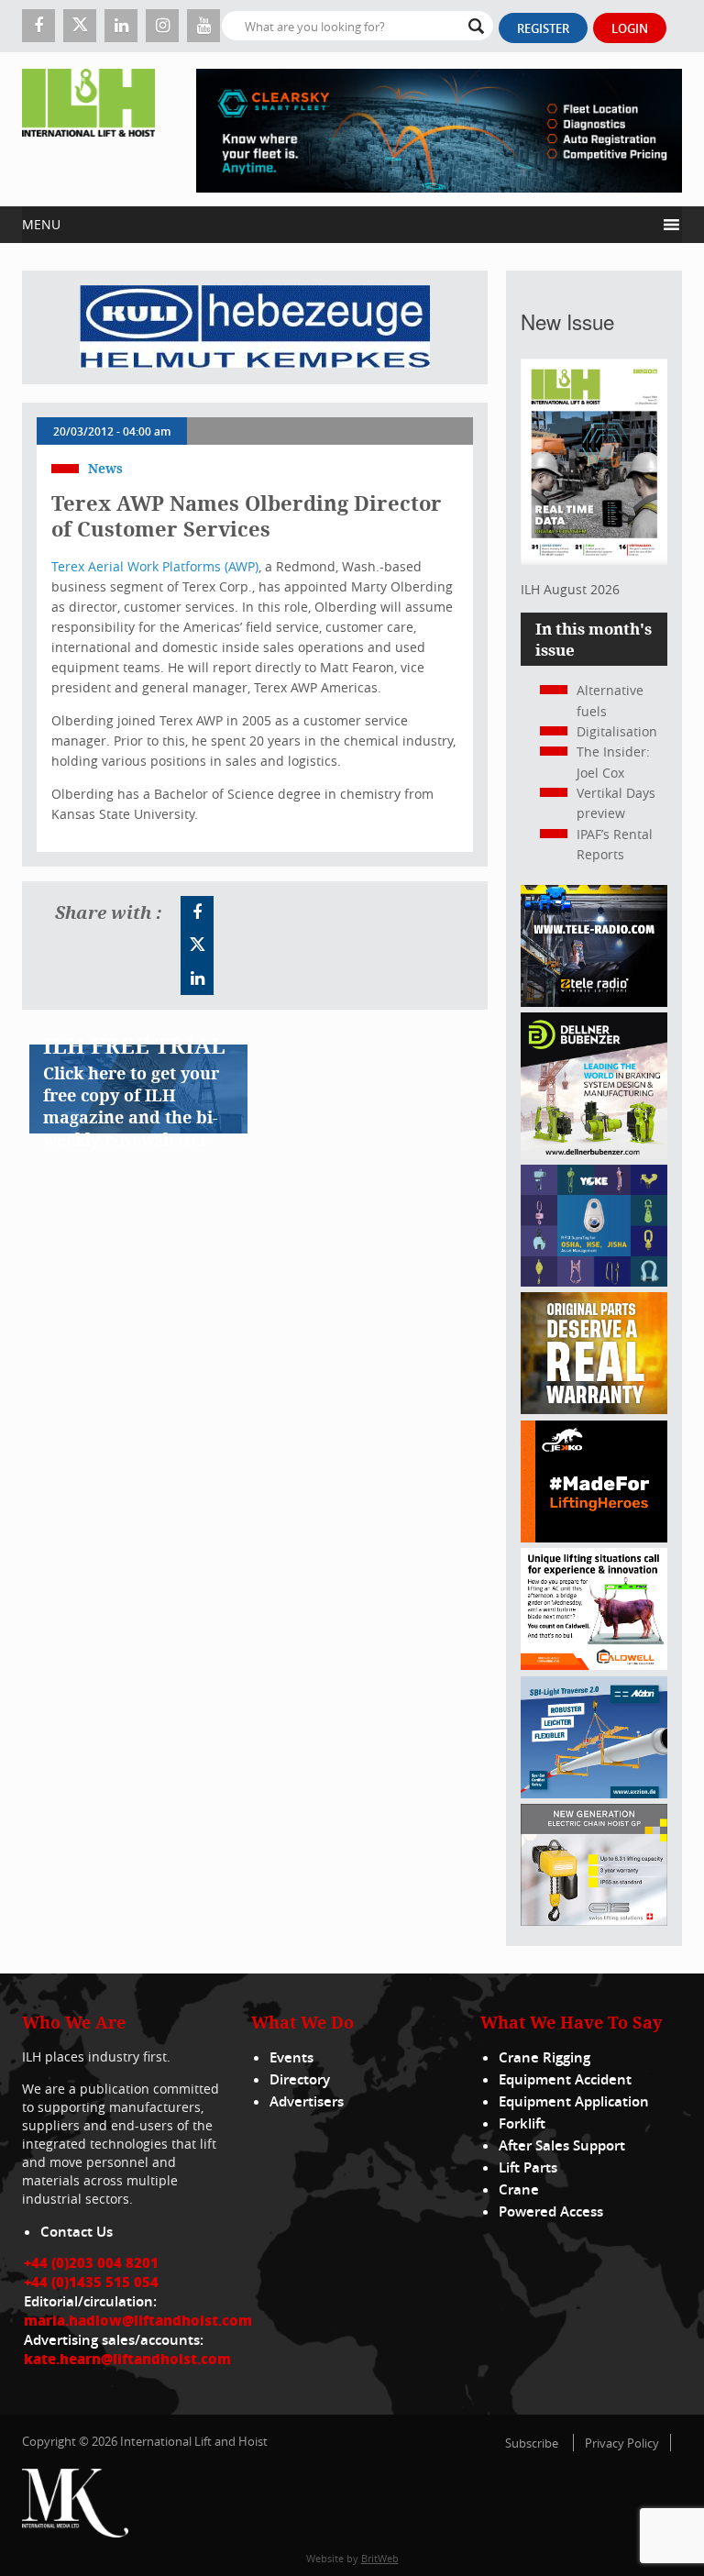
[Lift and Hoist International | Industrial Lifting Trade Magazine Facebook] (38, 26)
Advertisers (307, 2101)
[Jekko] (594, 1537)
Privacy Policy (622, 2443)
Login (630, 28)
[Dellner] (594, 1154)
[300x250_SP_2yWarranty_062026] (594, 1409)
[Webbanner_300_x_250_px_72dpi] (594, 1002)
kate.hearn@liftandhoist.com (127, 2359)
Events (291, 2057)
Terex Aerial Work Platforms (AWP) (155, 566)
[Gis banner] (594, 1921)
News (105, 468)
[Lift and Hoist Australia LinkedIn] (197, 978)
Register (543, 28)
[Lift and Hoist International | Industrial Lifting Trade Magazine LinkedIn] (121, 26)
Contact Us (77, 2232)
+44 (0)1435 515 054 (91, 2282)
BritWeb (380, 2558)
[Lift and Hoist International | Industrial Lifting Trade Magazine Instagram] (162, 26)
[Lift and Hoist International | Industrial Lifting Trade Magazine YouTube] (203, 26)
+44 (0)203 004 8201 (91, 2262)
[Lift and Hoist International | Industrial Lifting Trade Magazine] (88, 129)
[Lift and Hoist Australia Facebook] (197, 912)
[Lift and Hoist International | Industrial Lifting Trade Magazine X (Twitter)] (80, 26)
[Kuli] (255, 327)
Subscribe (532, 2443)
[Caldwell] (594, 1665)
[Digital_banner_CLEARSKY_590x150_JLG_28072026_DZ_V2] (439, 129)
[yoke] (594, 1282)
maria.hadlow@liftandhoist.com (138, 2320)
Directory (300, 2079)
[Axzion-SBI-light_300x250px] (594, 1793)
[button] (339, 225)
